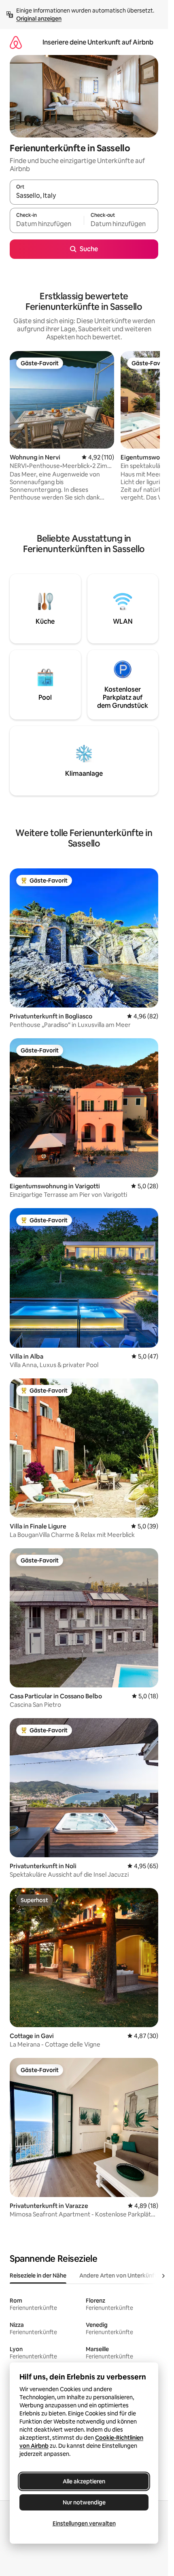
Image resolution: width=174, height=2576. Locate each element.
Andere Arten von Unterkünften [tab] (121, 2275)
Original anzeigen (39, 19)
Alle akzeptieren (84, 2481)
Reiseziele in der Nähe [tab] (38, 2275)
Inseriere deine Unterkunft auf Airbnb (98, 42)
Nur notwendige (84, 2502)
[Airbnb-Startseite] (16, 42)
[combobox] (84, 196)
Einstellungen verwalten (84, 2523)
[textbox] (47, 224)
